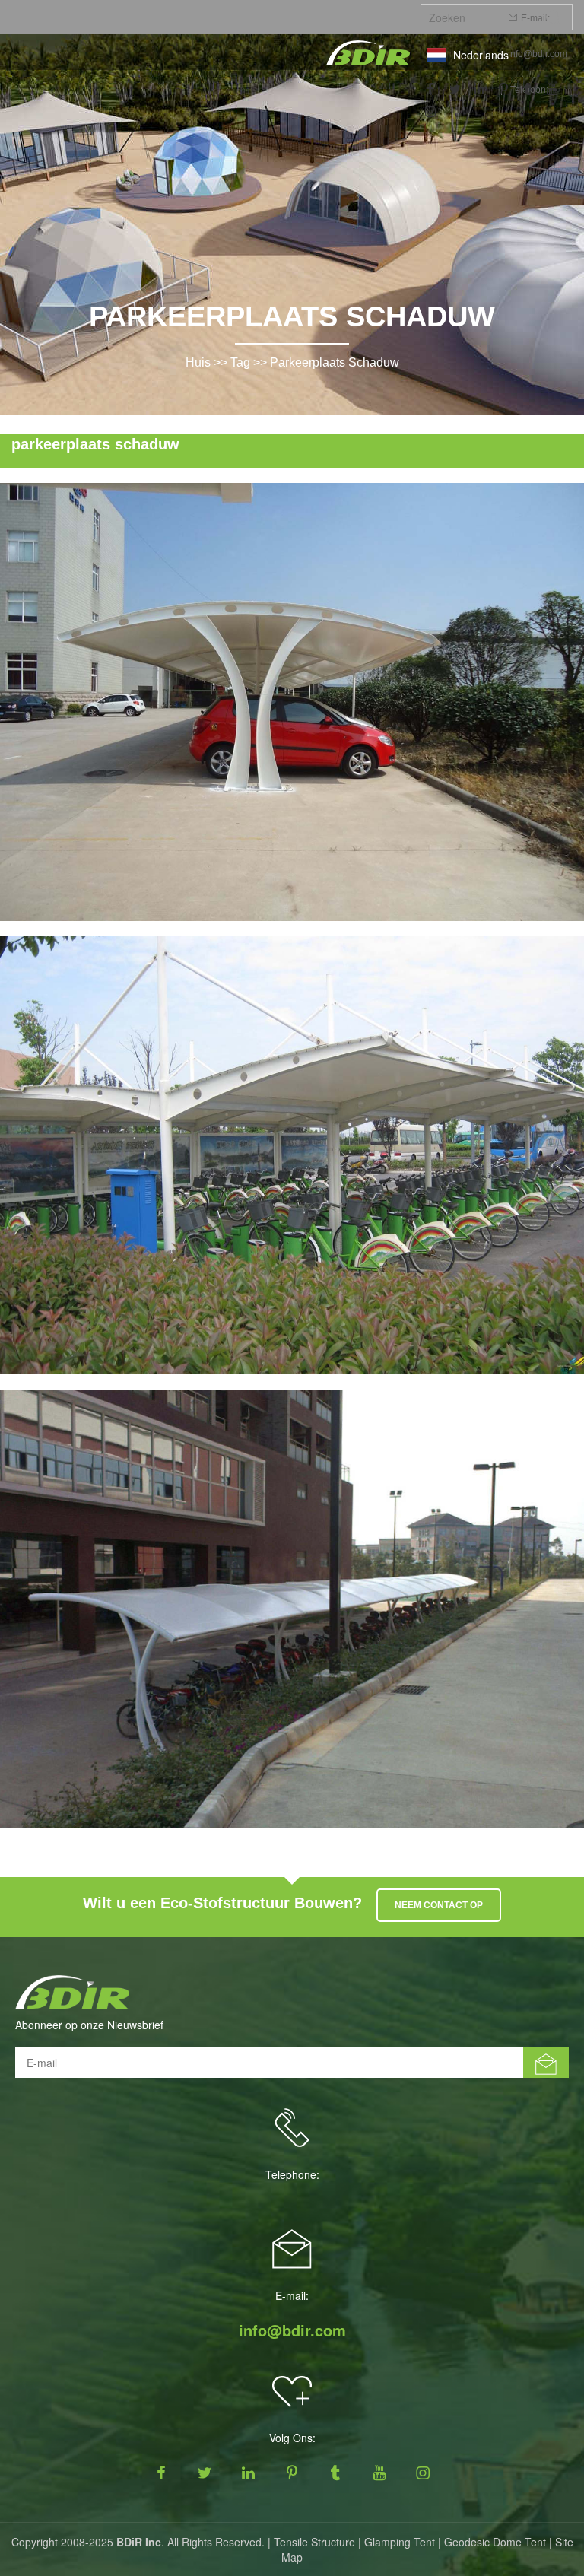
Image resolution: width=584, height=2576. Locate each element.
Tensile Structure (314, 2542)
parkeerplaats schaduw (335, 362)
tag (240, 362)
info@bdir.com (538, 54)
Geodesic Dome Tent (495, 2542)
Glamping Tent (400, 2542)
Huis (198, 362)
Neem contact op (439, 1905)
